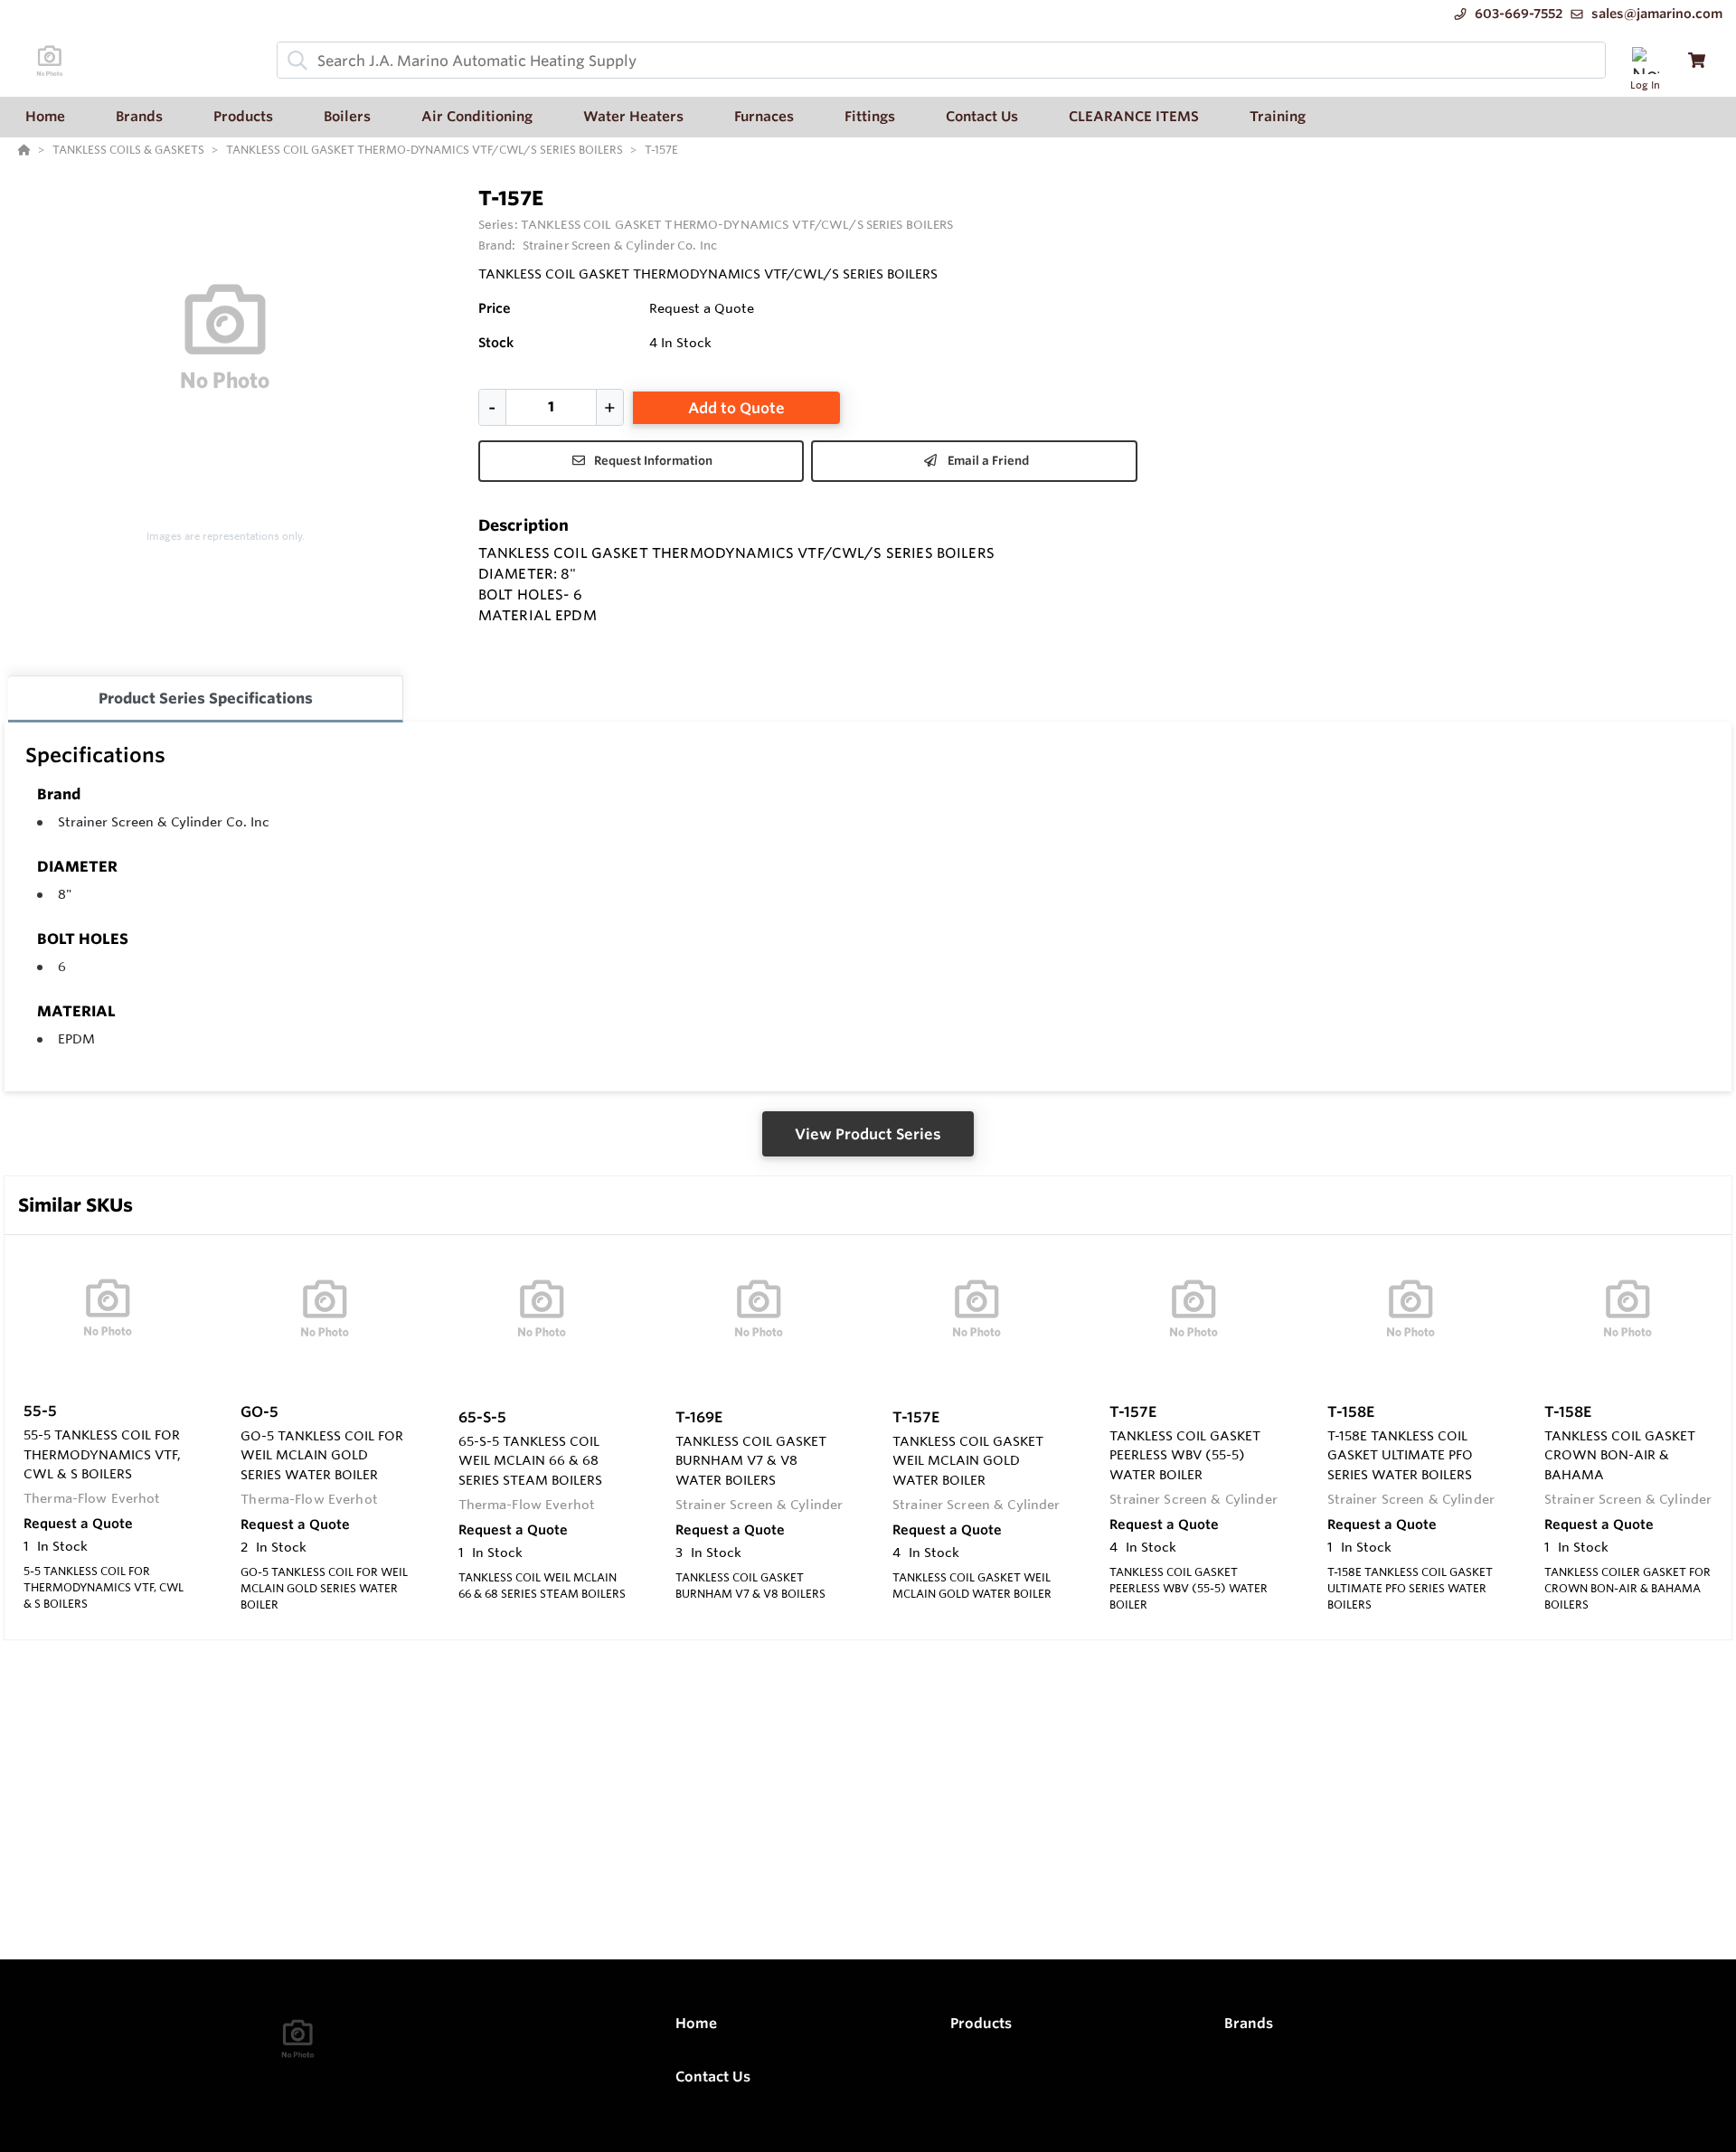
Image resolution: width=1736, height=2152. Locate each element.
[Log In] (1645, 60)
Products (981, 2023)
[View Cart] (1697, 60)
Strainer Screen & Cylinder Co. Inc (164, 822)
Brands (1249, 2023)
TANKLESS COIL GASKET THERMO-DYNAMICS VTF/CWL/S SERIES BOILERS (737, 224)
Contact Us (713, 2076)
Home (696, 2023)
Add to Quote (736, 408)
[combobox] (941, 60)
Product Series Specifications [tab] (206, 698)
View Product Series (868, 1134)
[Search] (294, 61)
